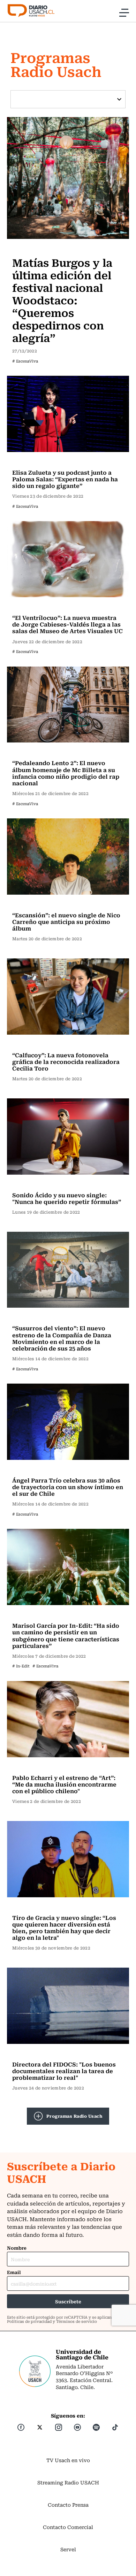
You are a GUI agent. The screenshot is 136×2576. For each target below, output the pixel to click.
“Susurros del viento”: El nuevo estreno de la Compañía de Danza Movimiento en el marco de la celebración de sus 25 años (62, 1338)
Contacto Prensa (68, 2505)
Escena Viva (29, 248)
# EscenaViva (25, 361)
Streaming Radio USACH (68, 2482)
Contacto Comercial (68, 2527)
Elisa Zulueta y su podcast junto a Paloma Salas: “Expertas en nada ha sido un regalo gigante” (65, 479)
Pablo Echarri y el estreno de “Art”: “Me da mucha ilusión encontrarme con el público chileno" (64, 1784)
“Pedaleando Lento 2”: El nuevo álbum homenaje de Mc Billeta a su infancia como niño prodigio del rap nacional (66, 773)
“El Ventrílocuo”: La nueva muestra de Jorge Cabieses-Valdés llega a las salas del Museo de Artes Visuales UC (67, 624)
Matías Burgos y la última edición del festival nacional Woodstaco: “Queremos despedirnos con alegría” (62, 300)
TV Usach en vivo (68, 2460)
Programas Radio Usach (74, 2116)
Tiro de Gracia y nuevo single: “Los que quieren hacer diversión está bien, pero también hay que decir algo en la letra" (64, 1928)
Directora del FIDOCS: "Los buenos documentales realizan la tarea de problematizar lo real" (64, 2071)
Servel (68, 2549)
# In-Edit (21, 1666)
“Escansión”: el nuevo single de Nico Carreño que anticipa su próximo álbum (66, 921)
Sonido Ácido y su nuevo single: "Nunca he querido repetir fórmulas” (67, 1198)
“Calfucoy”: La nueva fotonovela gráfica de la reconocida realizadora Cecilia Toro (66, 1061)
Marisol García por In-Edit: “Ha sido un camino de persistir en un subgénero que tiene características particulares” (66, 1635)
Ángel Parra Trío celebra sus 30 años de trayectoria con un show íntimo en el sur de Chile (68, 1487)
